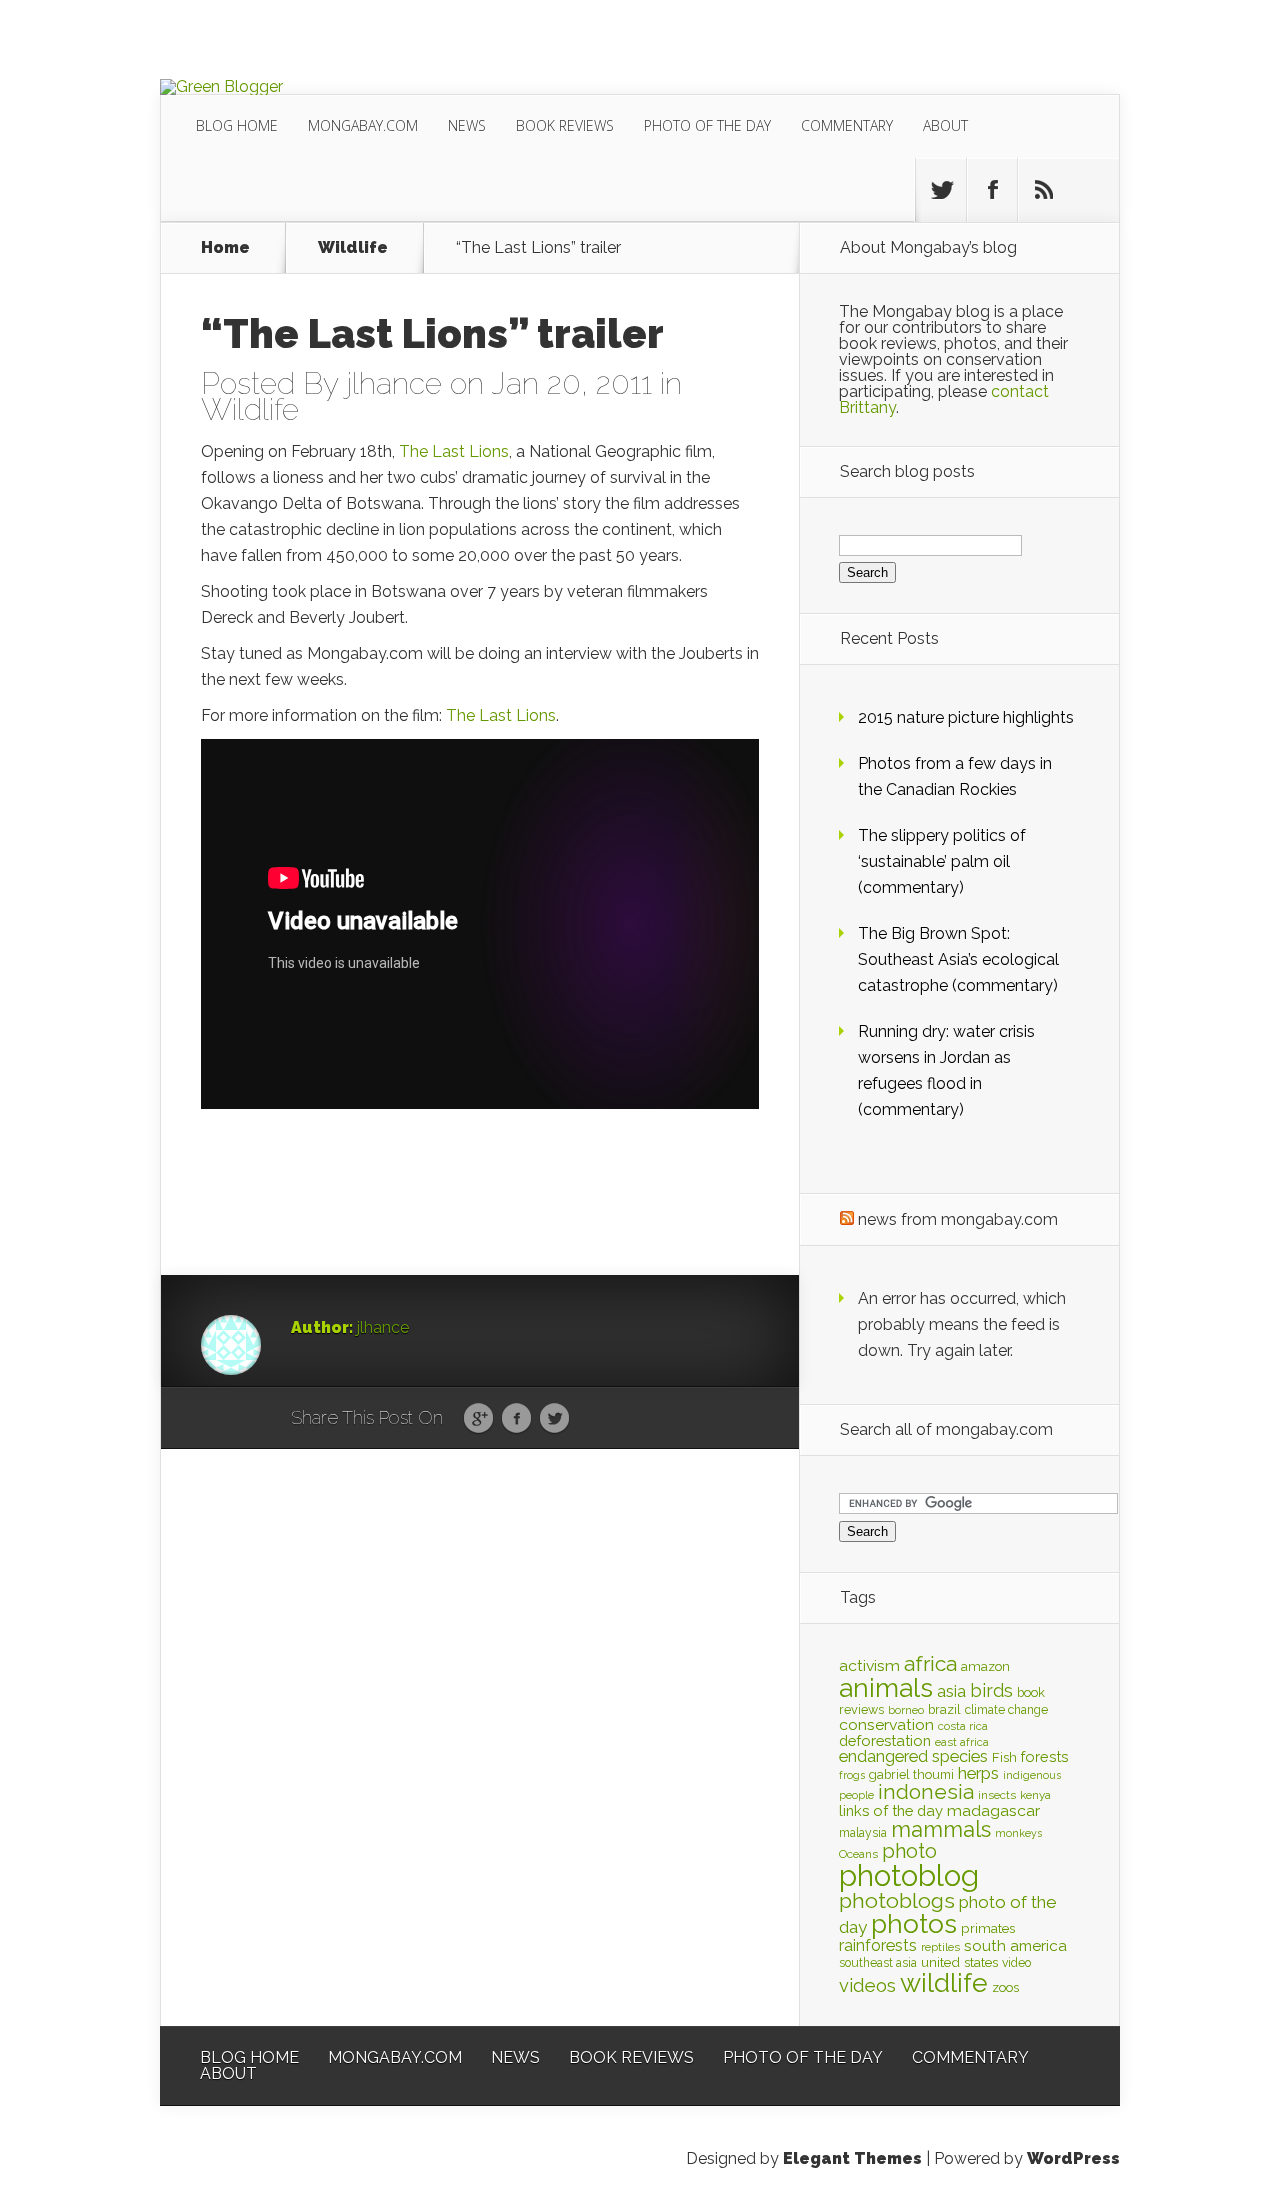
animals (886, 1688)
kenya (1035, 1795)
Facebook (516, 1419)
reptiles (940, 1947)
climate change (1006, 1710)
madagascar (993, 1810)
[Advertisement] (321, 1207)
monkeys (1018, 1833)
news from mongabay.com (958, 1219)
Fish (1004, 1757)
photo (909, 1851)
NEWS (467, 125)
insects (997, 1795)
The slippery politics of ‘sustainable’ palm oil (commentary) (942, 861)
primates (988, 1928)
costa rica (963, 1726)
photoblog (909, 1875)
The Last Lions (454, 451)
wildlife (944, 1983)
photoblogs (897, 1900)
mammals (941, 1829)
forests (1045, 1756)
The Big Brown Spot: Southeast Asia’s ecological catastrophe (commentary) (958, 959)
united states (959, 1962)
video (1016, 1963)
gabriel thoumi (911, 1774)
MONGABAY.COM (363, 125)
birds (991, 1690)
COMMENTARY (847, 125)
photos (914, 1923)
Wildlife (353, 248)
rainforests (878, 1945)
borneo (906, 1710)
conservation (886, 1724)
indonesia (926, 1792)
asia (951, 1691)
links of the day (891, 1810)
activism (869, 1665)
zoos (1005, 1987)
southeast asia (878, 1963)
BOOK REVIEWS (565, 125)
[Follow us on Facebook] (992, 190)
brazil (944, 1709)
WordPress (1073, 2158)
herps (978, 1773)
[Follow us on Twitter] (941, 190)
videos (867, 1985)
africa (930, 1663)
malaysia (863, 1833)
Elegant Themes (852, 2158)
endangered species (913, 1756)
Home (225, 248)
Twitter (554, 1419)
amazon (985, 1666)
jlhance (394, 383)
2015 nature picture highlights (966, 717)
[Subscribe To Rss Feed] (1043, 190)
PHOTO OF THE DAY (707, 125)
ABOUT (945, 125)
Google (478, 1419)
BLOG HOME (237, 125)
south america (1015, 1946)
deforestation (885, 1740)
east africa (962, 1742)
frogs (852, 1775)
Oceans (858, 1854)
